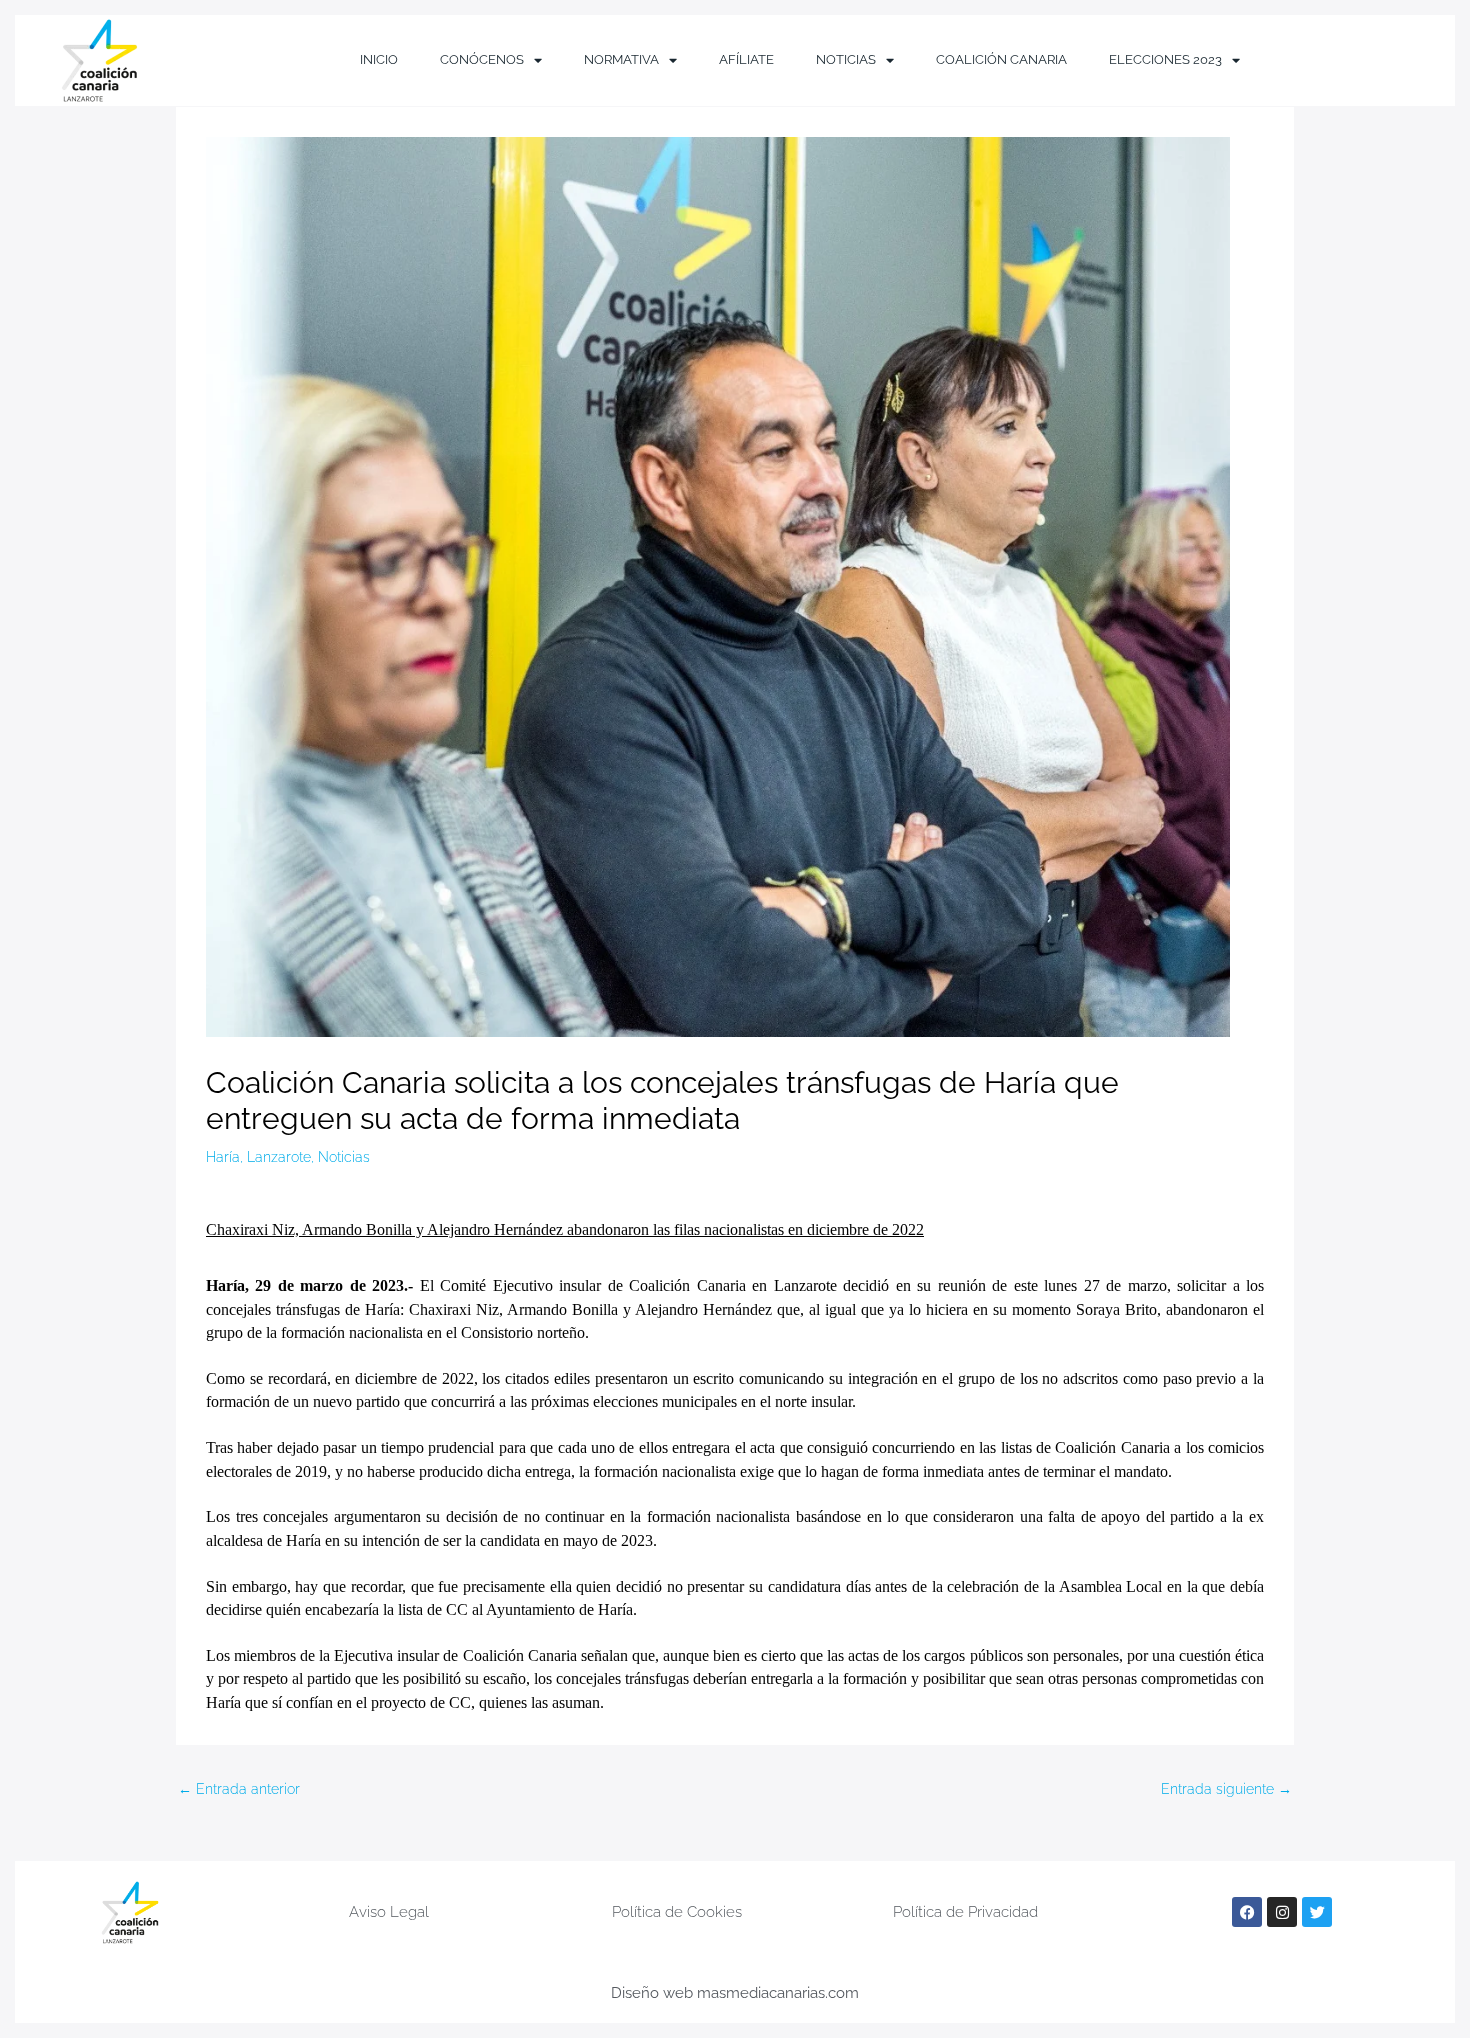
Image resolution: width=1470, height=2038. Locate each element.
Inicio (379, 59)
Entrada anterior (239, 1789)
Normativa (621, 59)
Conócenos (482, 59)
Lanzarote (279, 1157)
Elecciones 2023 (1165, 59)
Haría (223, 1157)
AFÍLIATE (746, 59)
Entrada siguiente (1226, 1789)
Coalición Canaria (1001, 59)
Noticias (846, 59)
